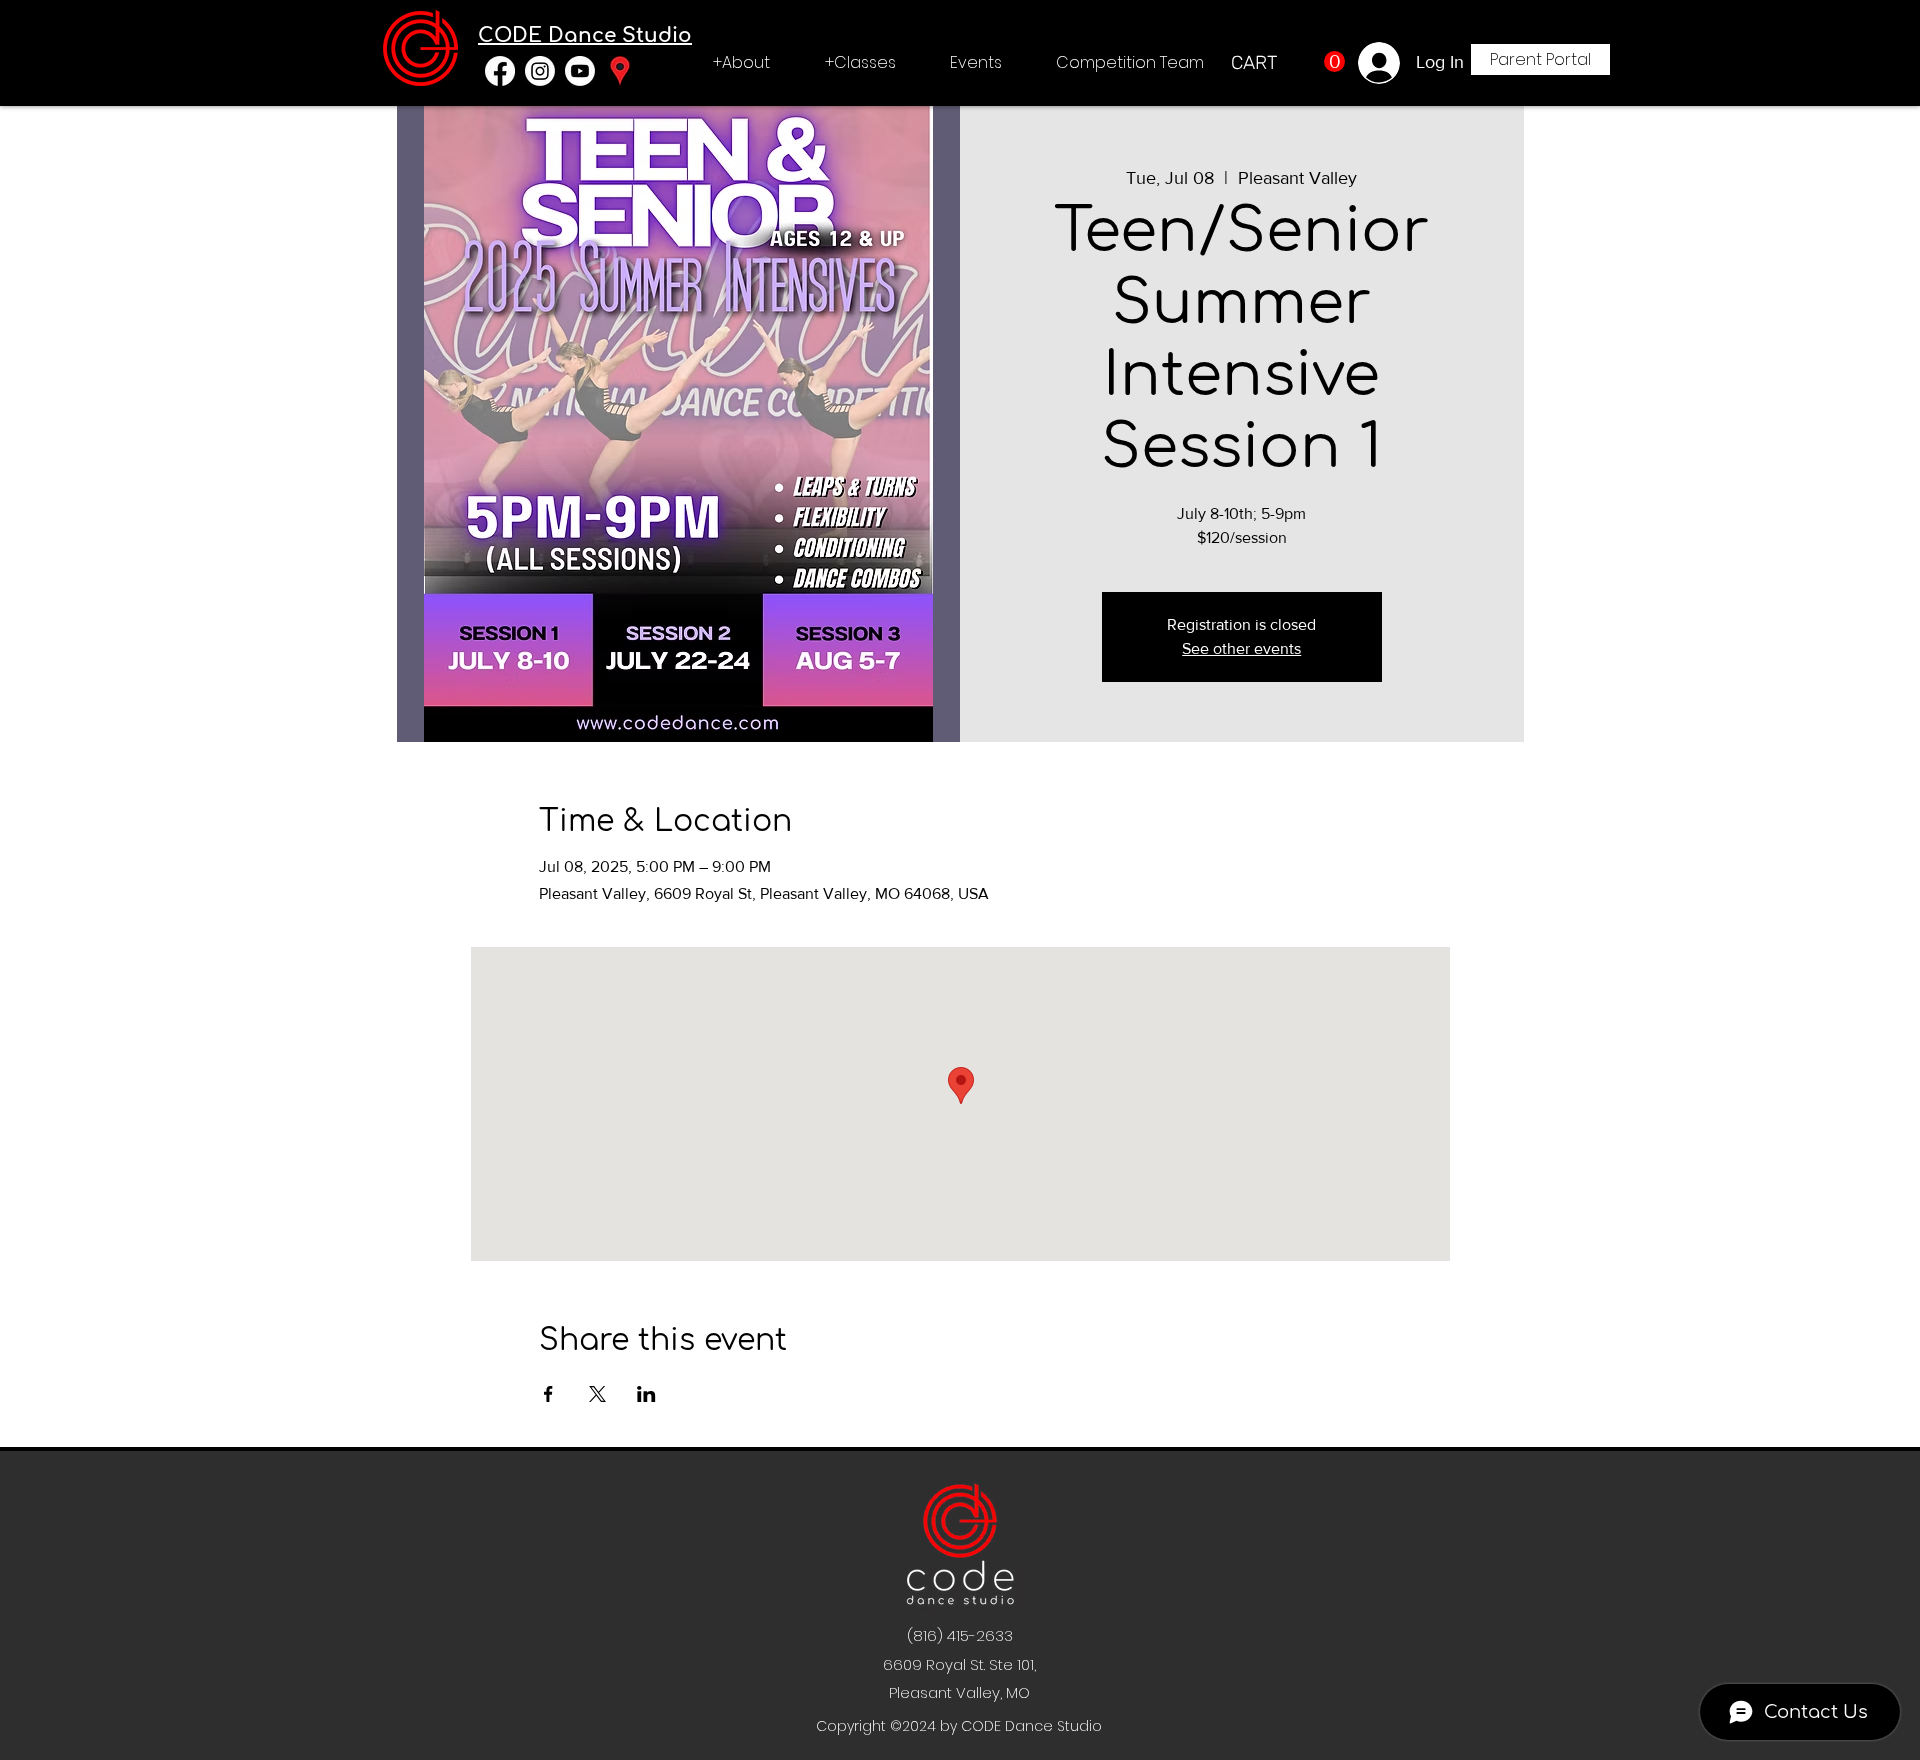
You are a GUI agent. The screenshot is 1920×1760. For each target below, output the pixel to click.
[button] (741, 63)
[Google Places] (620, 71)
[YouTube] (580, 71)
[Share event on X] (597, 1394)
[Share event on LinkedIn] (646, 1394)
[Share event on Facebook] (548, 1394)
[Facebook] (500, 71)
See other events (1241, 648)
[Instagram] (540, 71)
